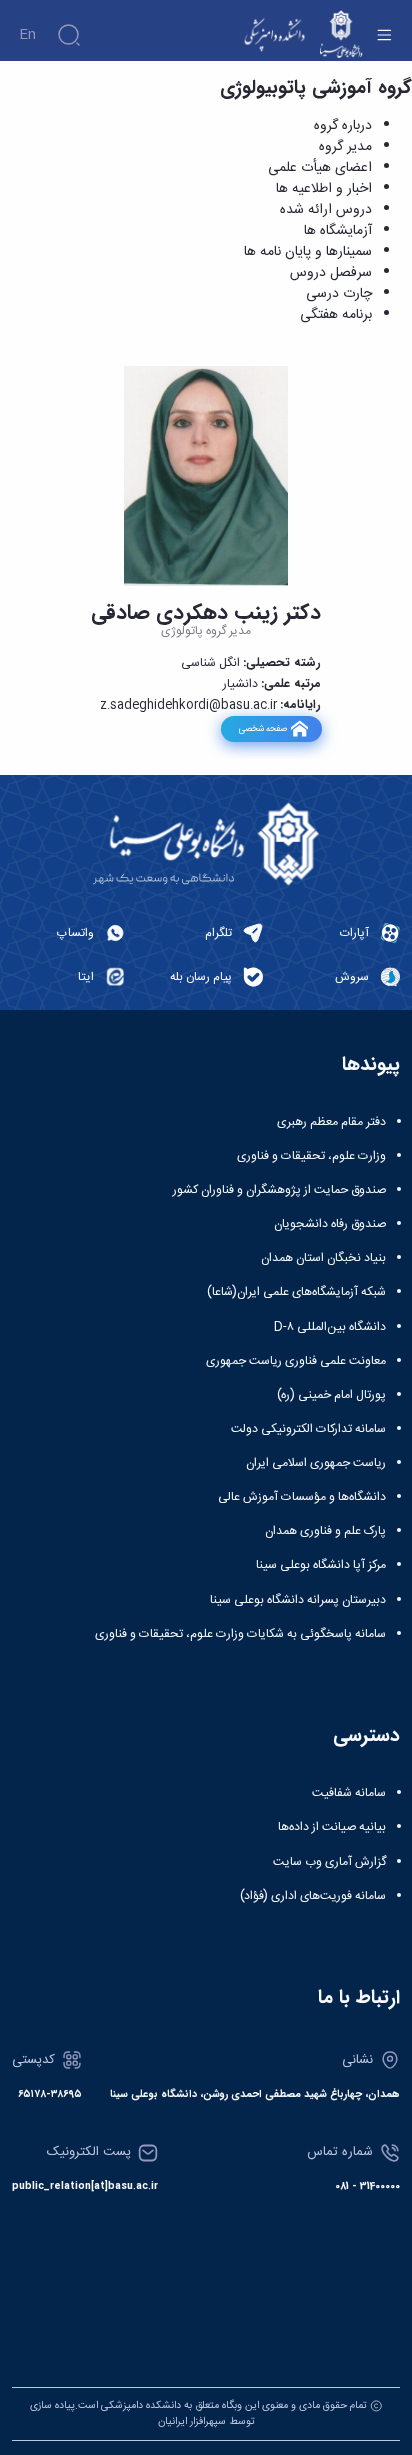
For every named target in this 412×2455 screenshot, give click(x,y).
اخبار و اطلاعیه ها (324, 189)
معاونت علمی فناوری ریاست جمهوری (296, 1361)
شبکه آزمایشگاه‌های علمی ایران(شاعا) (296, 1292)
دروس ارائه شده (326, 210)
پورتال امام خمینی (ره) (331, 1395)
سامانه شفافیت (349, 1793)
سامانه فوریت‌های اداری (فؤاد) (313, 1896)
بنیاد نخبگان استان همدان (323, 1258)
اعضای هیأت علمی (320, 168)
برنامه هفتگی (336, 315)
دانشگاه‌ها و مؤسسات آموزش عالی (302, 1497)
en (27, 35)
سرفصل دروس (331, 273)
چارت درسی (339, 294)
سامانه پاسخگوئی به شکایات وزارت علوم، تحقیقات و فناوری (240, 1634)
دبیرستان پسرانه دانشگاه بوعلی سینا (298, 1600)
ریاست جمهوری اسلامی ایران (316, 1463)
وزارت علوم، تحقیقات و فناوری (311, 1156)
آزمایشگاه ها (338, 231)
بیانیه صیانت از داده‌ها (332, 1827)
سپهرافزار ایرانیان (192, 2421)
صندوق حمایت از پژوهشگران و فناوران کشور (279, 1190)
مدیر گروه (345, 147)
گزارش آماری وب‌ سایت (329, 1862)
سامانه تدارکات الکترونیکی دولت (308, 1429)
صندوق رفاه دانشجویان (330, 1224)
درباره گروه (343, 126)
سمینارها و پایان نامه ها (308, 252)
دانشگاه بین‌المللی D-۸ (330, 1327)
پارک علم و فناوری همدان (325, 1531)
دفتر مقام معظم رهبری (331, 1122)
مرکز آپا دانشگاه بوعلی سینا (321, 1565)
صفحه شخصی (262, 728)
